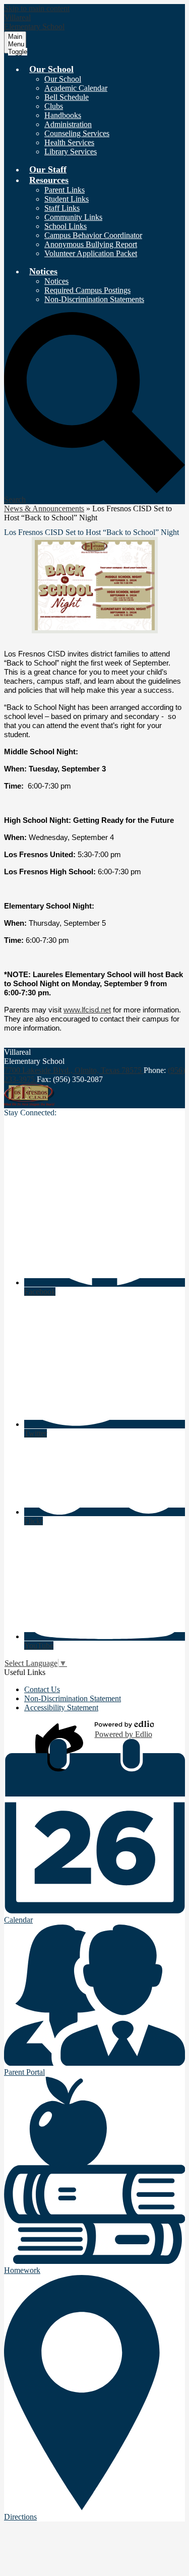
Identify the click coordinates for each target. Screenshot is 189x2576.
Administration (68, 124)
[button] (51, 69)
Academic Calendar (76, 88)
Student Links (67, 199)
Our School (63, 79)
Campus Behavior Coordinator (93, 235)
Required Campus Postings (87, 290)
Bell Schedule (67, 97)
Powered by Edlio (123, 1734)
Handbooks (63, 115)
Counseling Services (77, 133)
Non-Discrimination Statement (73, 1698)
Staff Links (62, 208)
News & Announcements (44, 508)
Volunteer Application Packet (91, 253)
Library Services (71, 152)
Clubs (54, 106)
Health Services (69, 142)
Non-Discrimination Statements (94, 299)
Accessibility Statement (61, 1708)
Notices (56, 281)
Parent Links (65, 190)
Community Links (73, 217)
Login (61, 1730)
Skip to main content (37, 8)
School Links (66, 226)
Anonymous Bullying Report (91, 244)
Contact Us (42, 1689)
